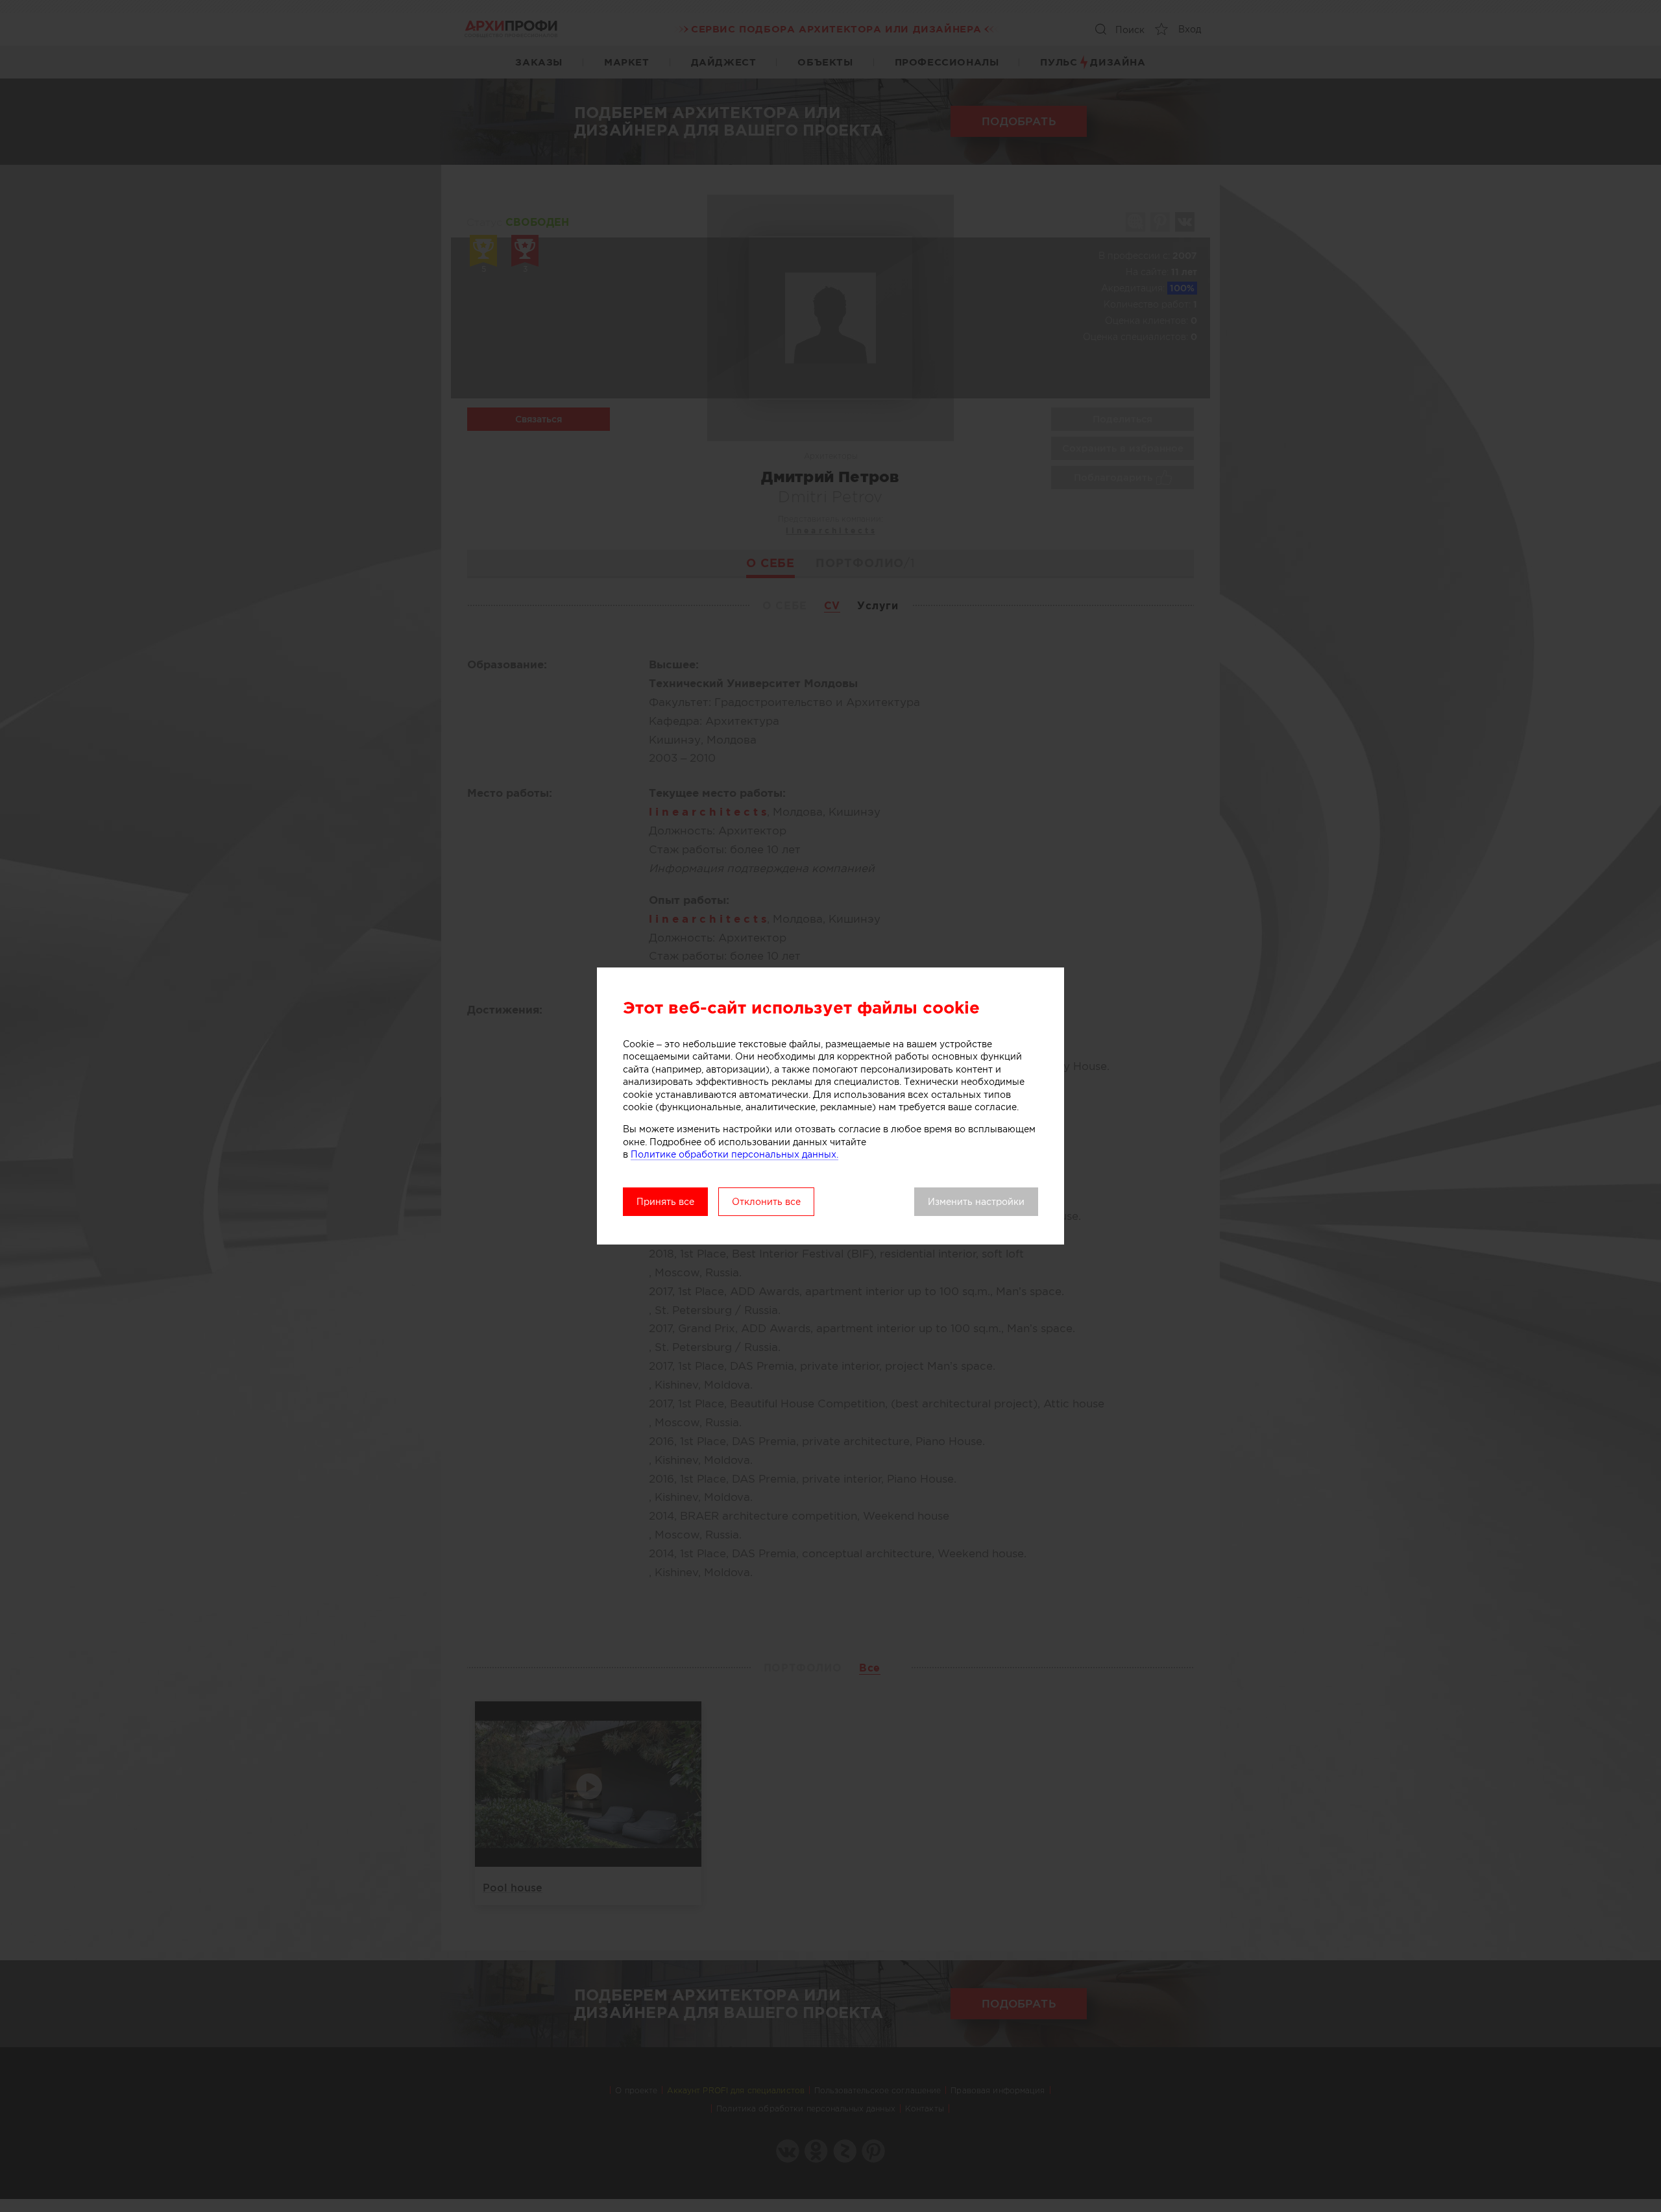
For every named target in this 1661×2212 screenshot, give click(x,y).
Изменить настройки (976, 1202)
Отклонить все (766, 1202)
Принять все (665, 1202)
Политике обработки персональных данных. (734, 1154)
